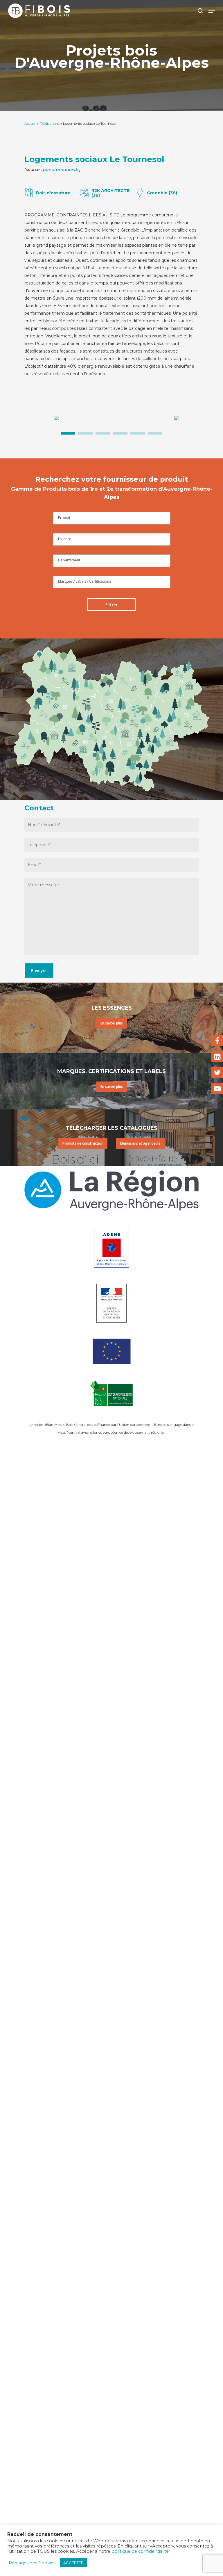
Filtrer (111, 605)
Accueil (30, 123)
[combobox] (112, 518)
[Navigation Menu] (212, 11)
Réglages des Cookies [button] (32, 2563)
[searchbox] (112, 518)
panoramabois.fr (61, 170)
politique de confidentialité (140, 2551)
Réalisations (50, 123)
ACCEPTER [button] (73, 2563)
